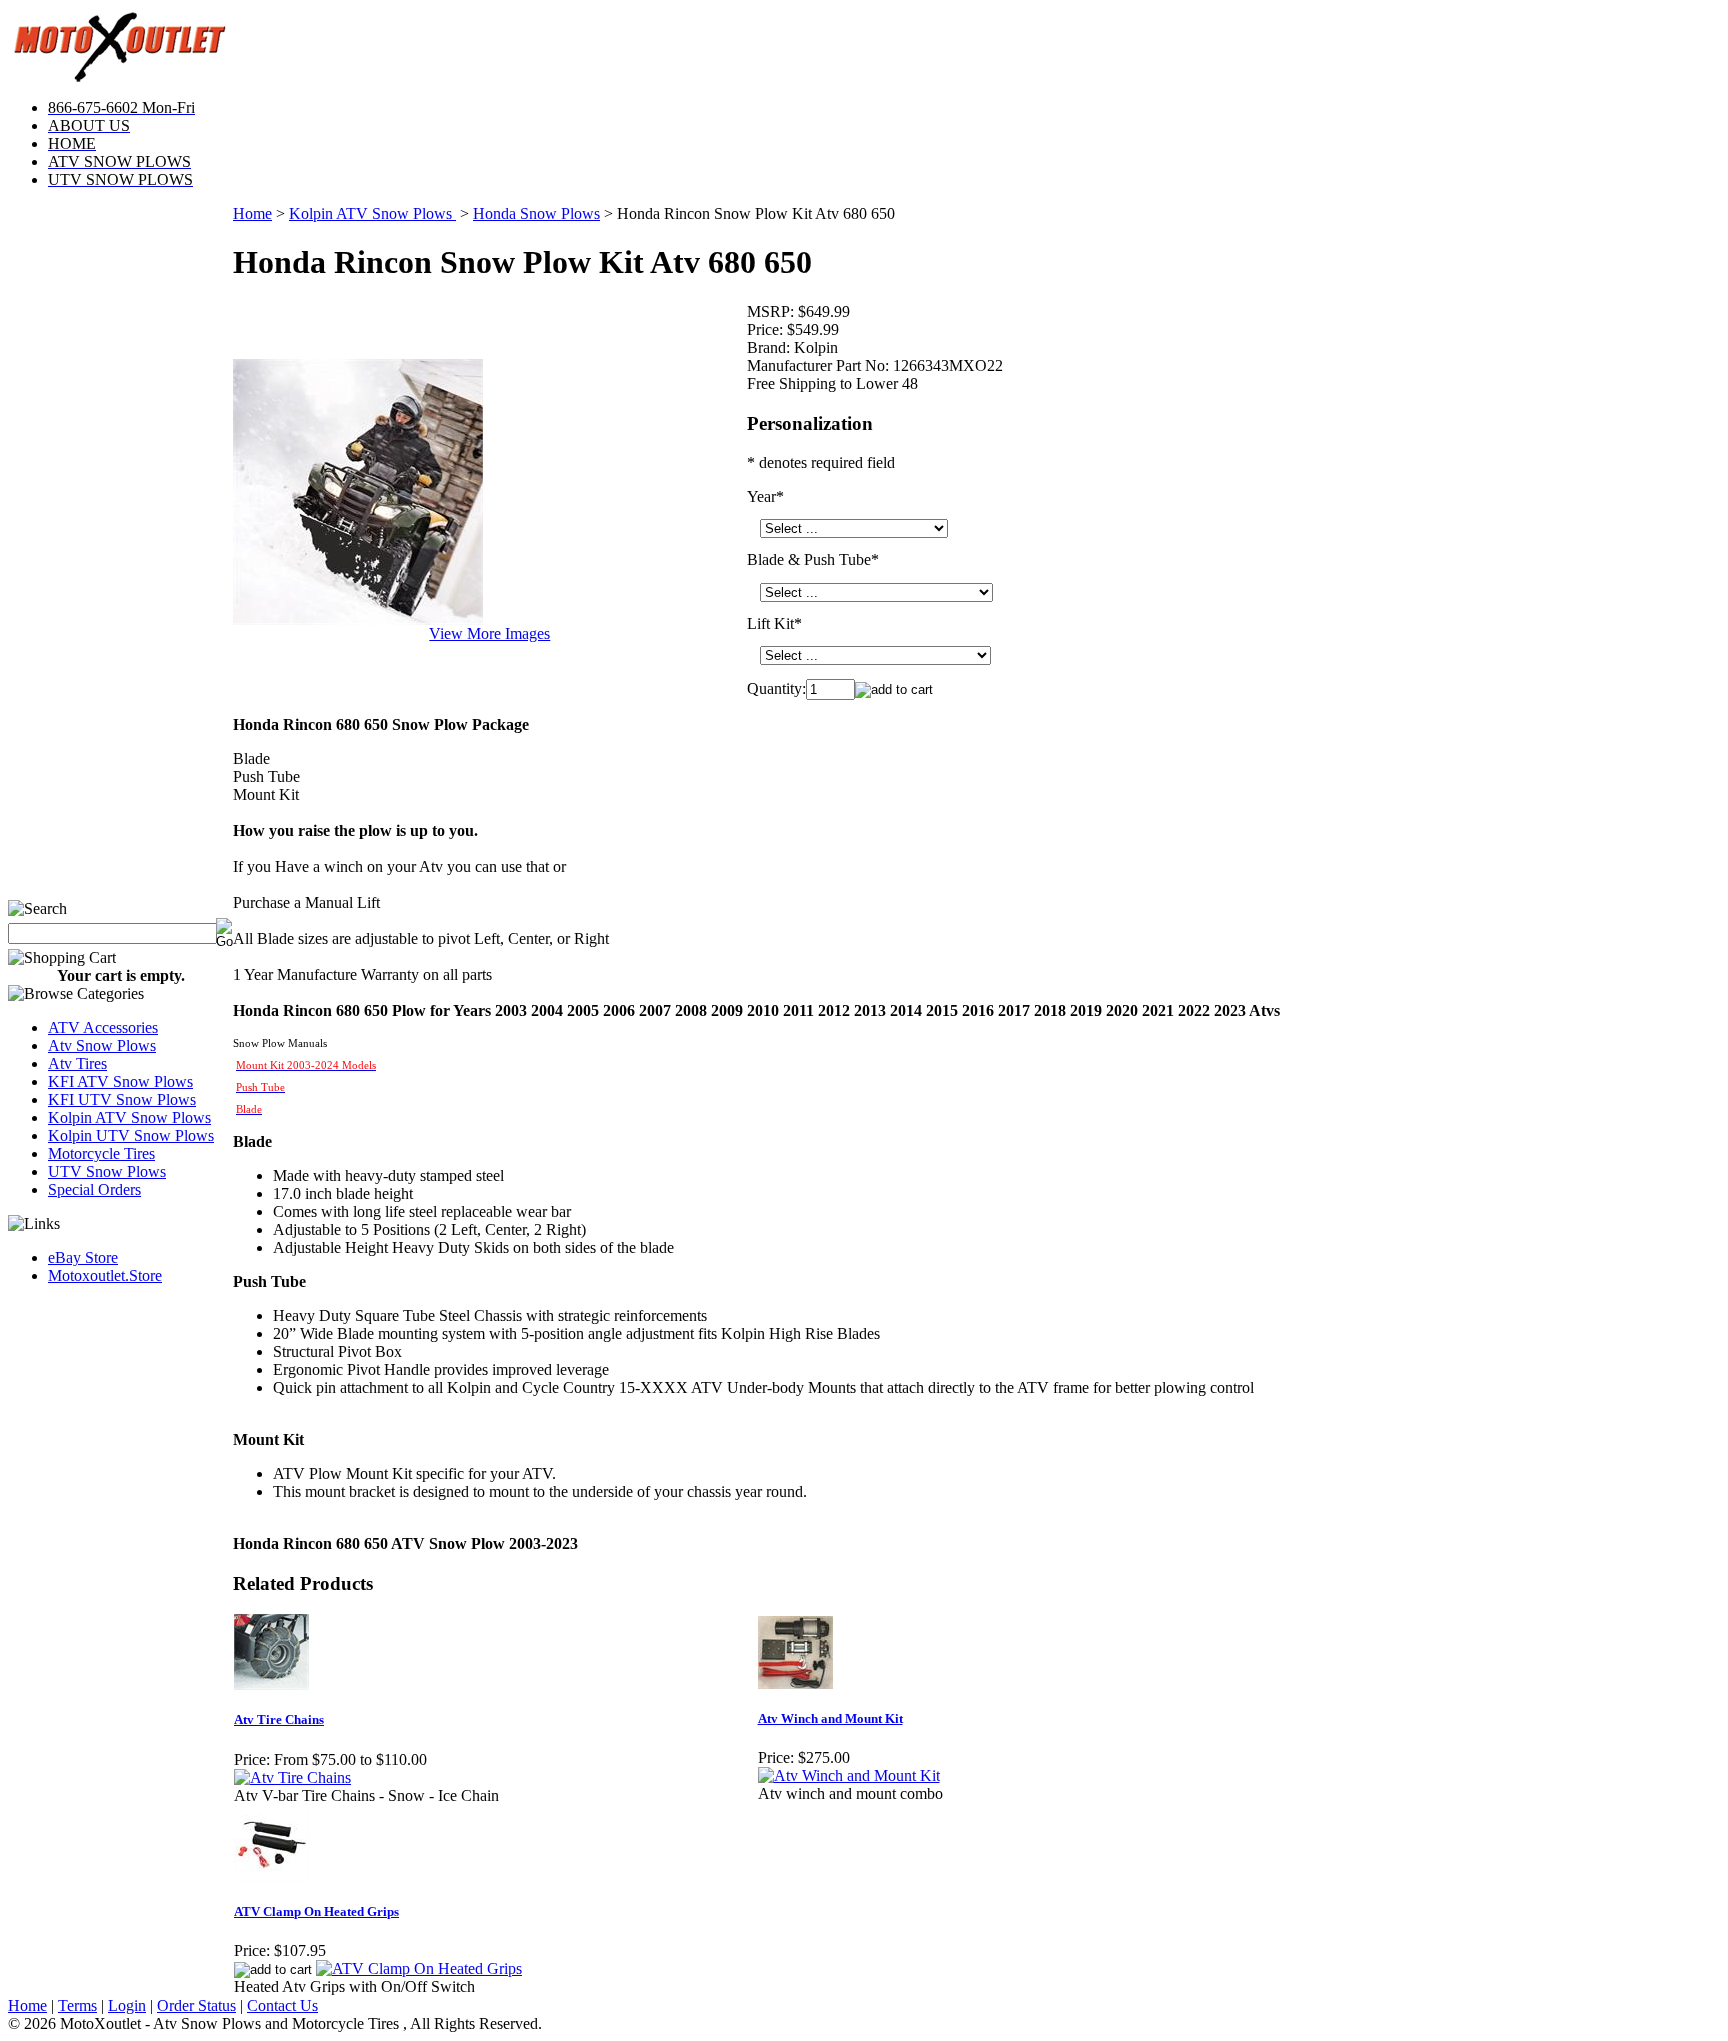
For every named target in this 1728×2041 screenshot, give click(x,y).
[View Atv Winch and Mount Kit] (849, 1775)
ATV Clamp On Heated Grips (316, 1911)
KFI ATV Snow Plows (120, 1081)
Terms (77, 2005)
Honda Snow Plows (536, 213)
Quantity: (776, 688)
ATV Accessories (103, 1027)
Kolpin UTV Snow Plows (131, 1135)
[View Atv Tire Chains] (292, 1777)
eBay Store (83, 1257)
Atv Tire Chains (279, 1719)
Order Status (196, 2005)
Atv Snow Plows (102, 1045)
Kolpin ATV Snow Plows (129, 1117)
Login (127, 2005)
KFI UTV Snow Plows (122, 1099)
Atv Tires (77, 1063)
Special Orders (94, 1189)
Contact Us (282, 2005)
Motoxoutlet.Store (105, 1275)
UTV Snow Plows (107, 1171)
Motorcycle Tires (101, 1153)
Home (252, 213)
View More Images (489, 633)
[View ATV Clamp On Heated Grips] (419, 1968)
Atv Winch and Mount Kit (830, 1718)
